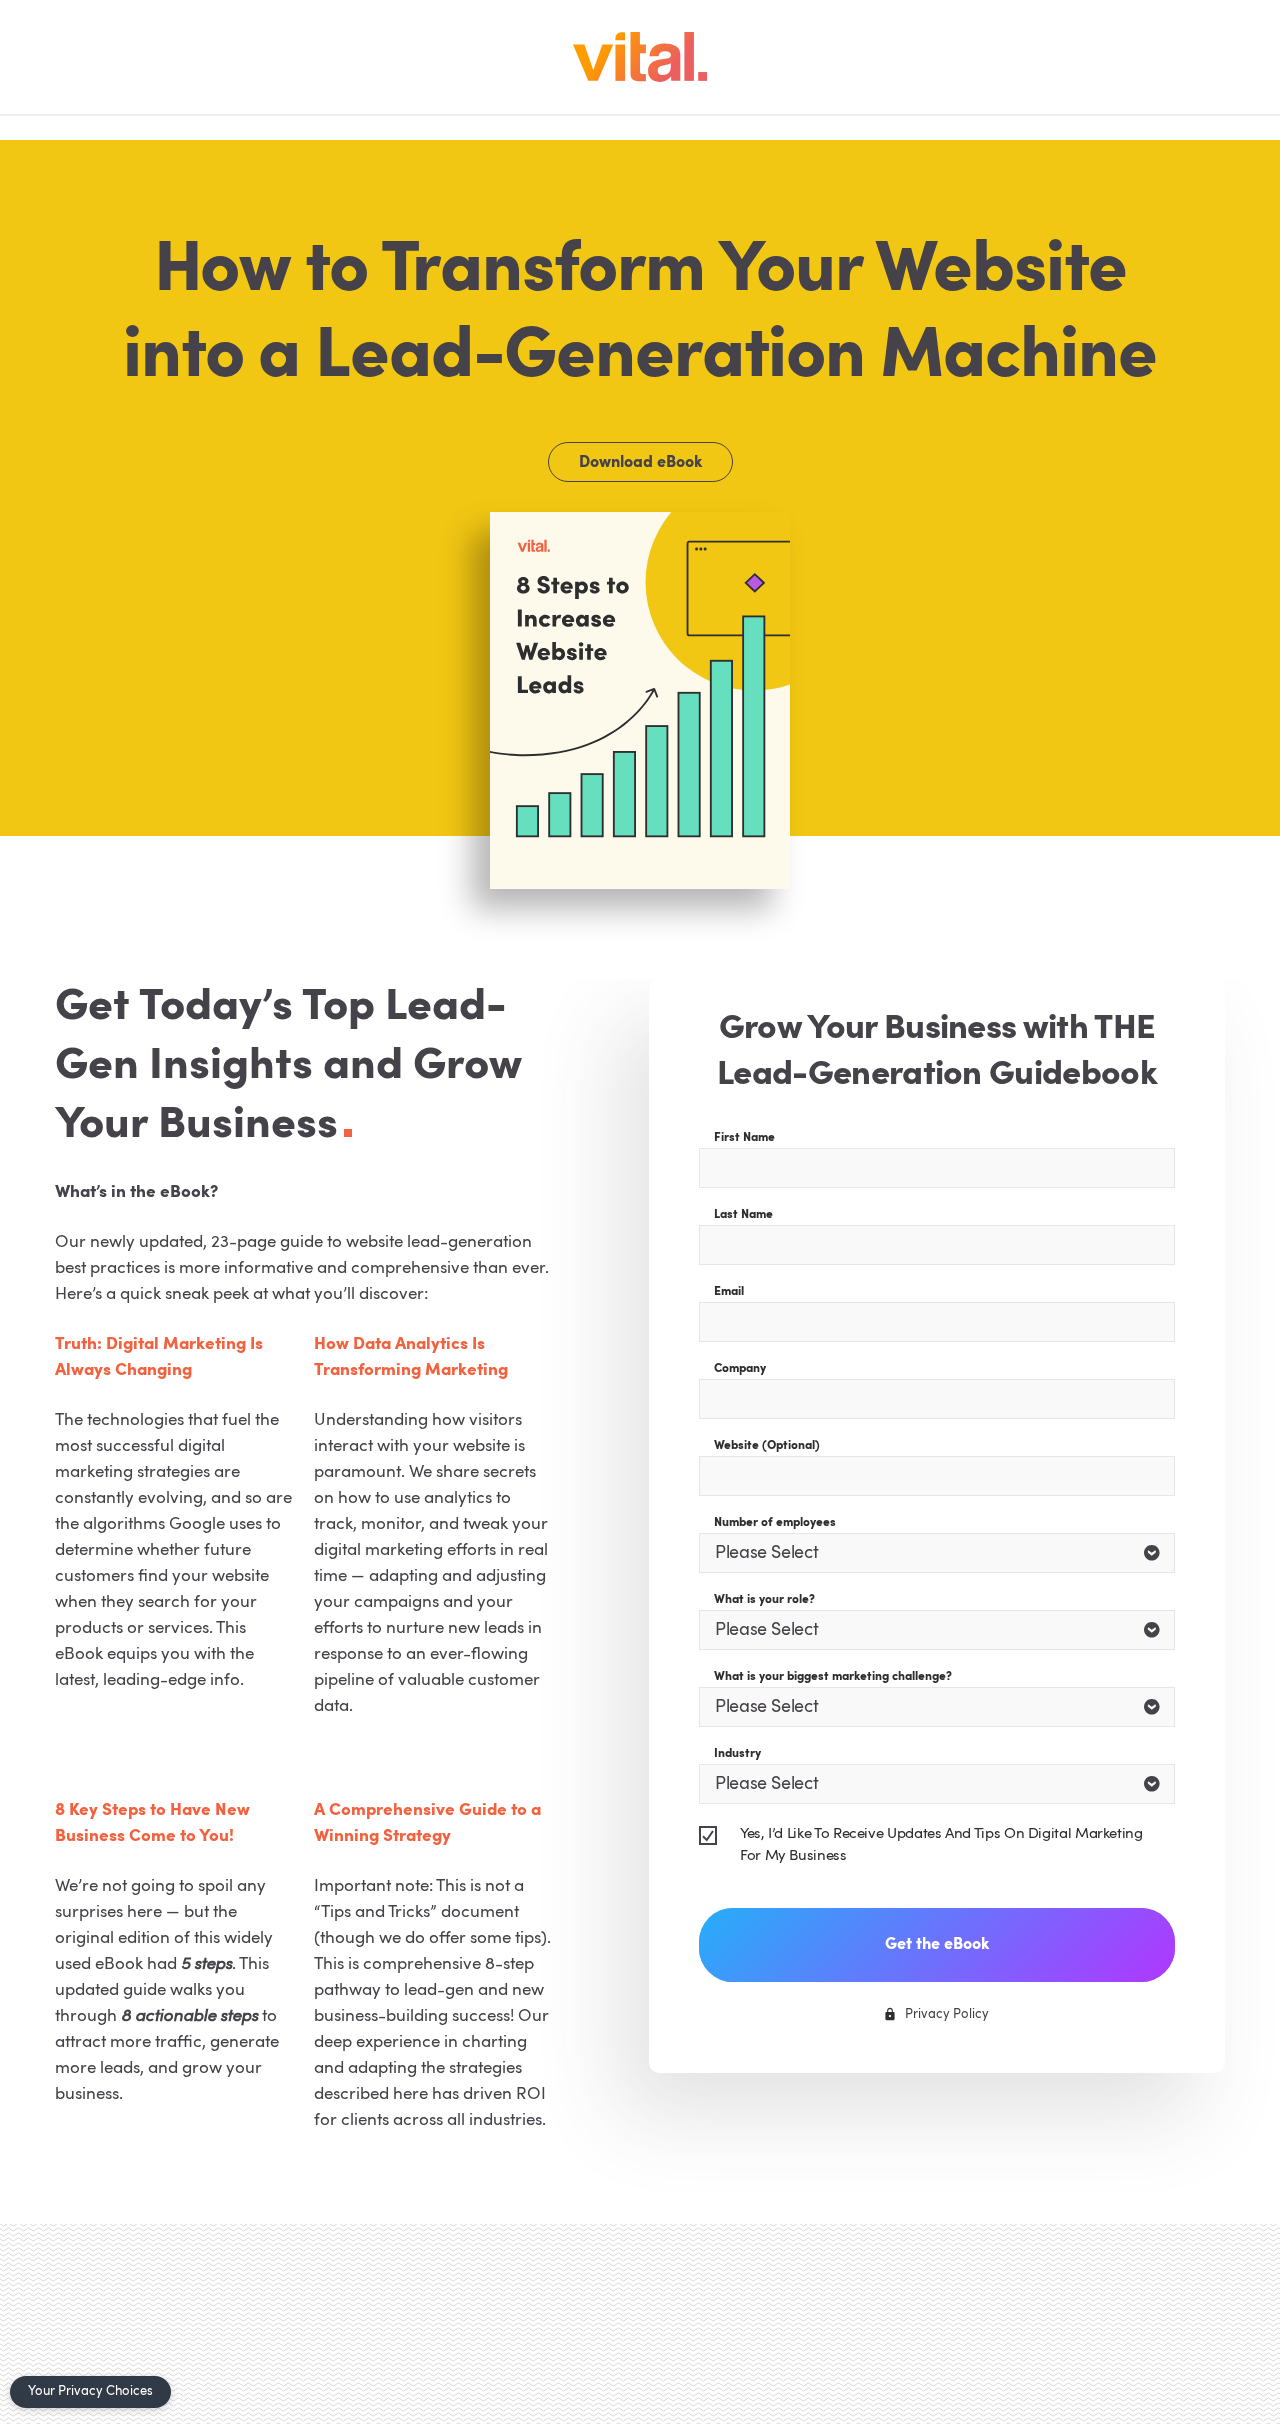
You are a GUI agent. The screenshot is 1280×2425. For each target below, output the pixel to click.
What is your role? (764, 1600)
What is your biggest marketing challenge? (833, 1677)
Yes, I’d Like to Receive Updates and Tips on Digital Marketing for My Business (941, 1845)
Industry (737, 1754)
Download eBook (640, 463)
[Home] (640, 57)
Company (740, 1369)
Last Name (743, 1215)
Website (767, 1446)
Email (729, 1292)
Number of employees (775, 1523)
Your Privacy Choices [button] (90, 2391)
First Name (744, 1138)
